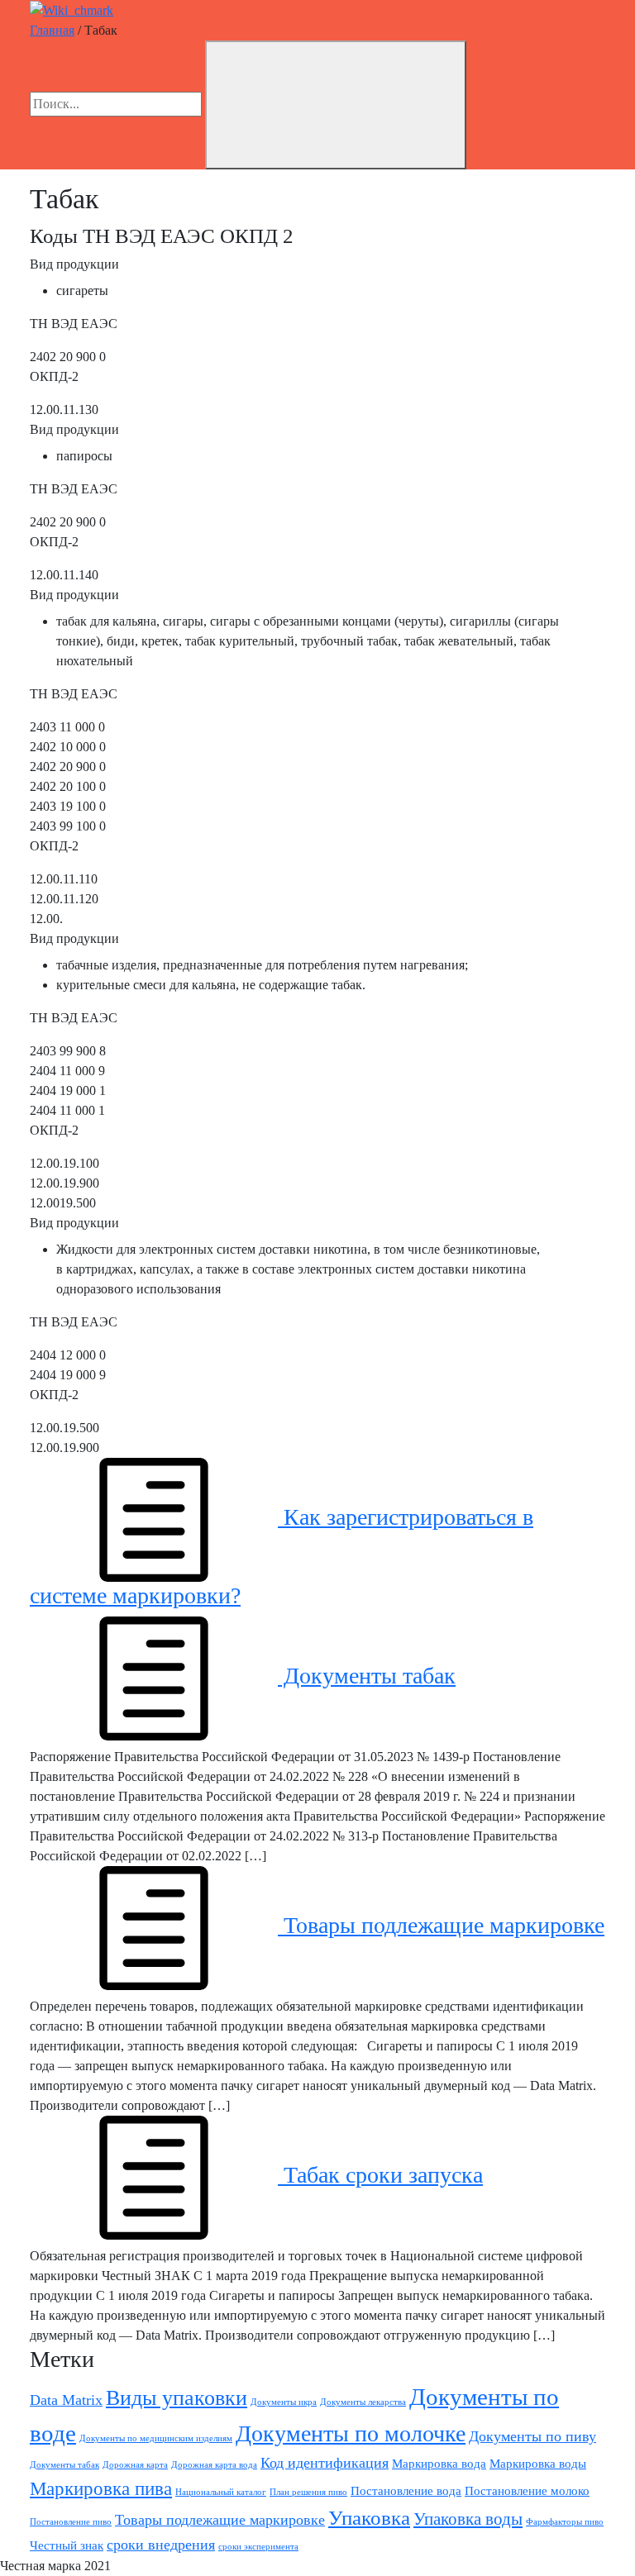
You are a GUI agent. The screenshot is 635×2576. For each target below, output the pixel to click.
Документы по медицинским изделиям (156, 2438)
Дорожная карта (135, 2465)
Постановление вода (406, 2490)
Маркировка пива (101, 2489)
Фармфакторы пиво (565, 2522)
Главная (52, 30)
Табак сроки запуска (380, 2175)
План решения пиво (308, 2492)
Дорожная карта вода (214, 2465)
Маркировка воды (538, 2463)
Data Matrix (66, 2400)
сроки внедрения (161, 2545)
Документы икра (284, 2402)
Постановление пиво (71, 2522)
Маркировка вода (439, 2463)
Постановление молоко (527, 2490)
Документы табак (367, 1676)
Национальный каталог (221, 2492)
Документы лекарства (363, 2402)
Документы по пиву (532, 2436)
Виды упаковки (177, 2398)
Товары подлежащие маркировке (441, 1925)
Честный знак (67, 2545)
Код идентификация (325, 2463)
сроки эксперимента (258, 2547)
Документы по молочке (351, 2433)
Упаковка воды (468, 2519)
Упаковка (369, 2518)
